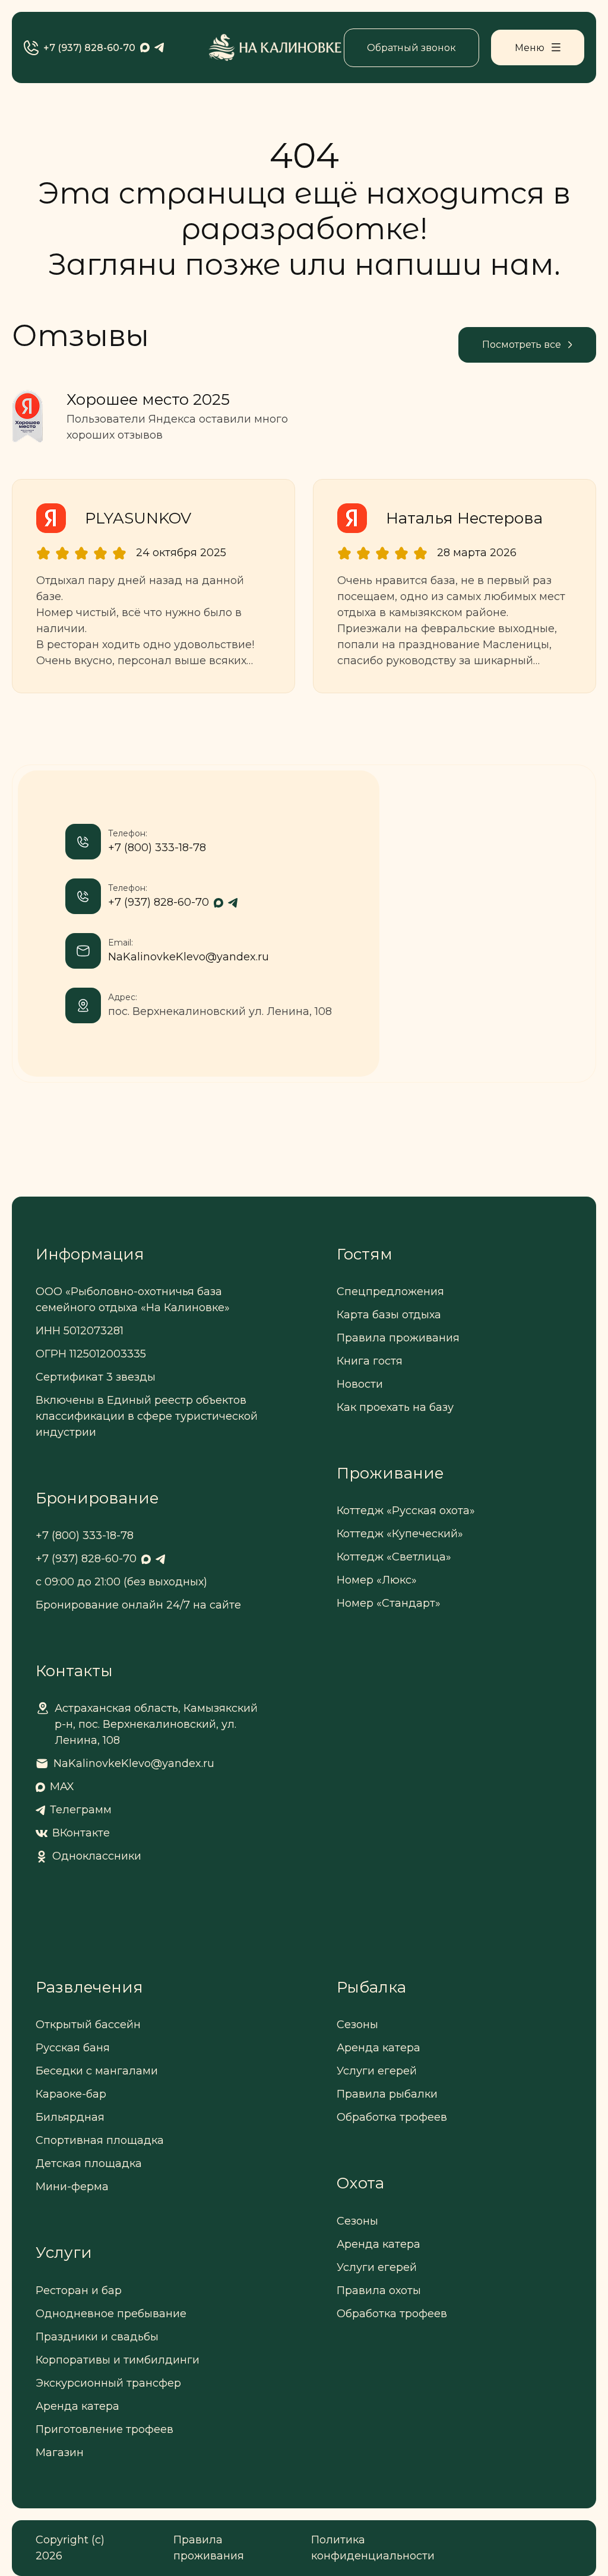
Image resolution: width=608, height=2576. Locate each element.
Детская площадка (89, 2163)
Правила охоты (379, 2291)
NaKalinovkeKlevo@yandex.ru (189, 957)
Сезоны (357, 2025)
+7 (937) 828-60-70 (89, 48)
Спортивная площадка (100, 2140)
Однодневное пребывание (111, 2314)
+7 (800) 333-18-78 (157, 848)
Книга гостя (370, 1361)
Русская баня (73, 2048)
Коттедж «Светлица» (394, 1557)
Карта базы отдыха (389, 1315)
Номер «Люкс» (377, 1580)
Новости (360, 1384)
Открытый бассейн (88, 2025)
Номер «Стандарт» (389, 1603)
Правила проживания (398, 1338)
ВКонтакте (81, 1833)
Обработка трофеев (392, 2117)
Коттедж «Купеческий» (400, 1534)
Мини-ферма (72, 2187)
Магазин (60, 2453)
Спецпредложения (390, 1292)
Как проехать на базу (395, 1407)
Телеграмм (81, 1810)
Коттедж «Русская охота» (406, 1511)
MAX (62, 1787)
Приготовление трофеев (104, 2429)
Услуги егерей (377, 2071)
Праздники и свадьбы (97, 2337)
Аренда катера (77, 2406)
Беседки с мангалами (97, 2071)
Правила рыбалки (387, 2094)
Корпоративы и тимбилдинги (118, 2360)
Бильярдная (70, 2117)
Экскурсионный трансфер (108, 2383)
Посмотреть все (522, 345)
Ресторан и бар (79, 2291)
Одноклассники (97, 1856)
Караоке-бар (71, 2094)
